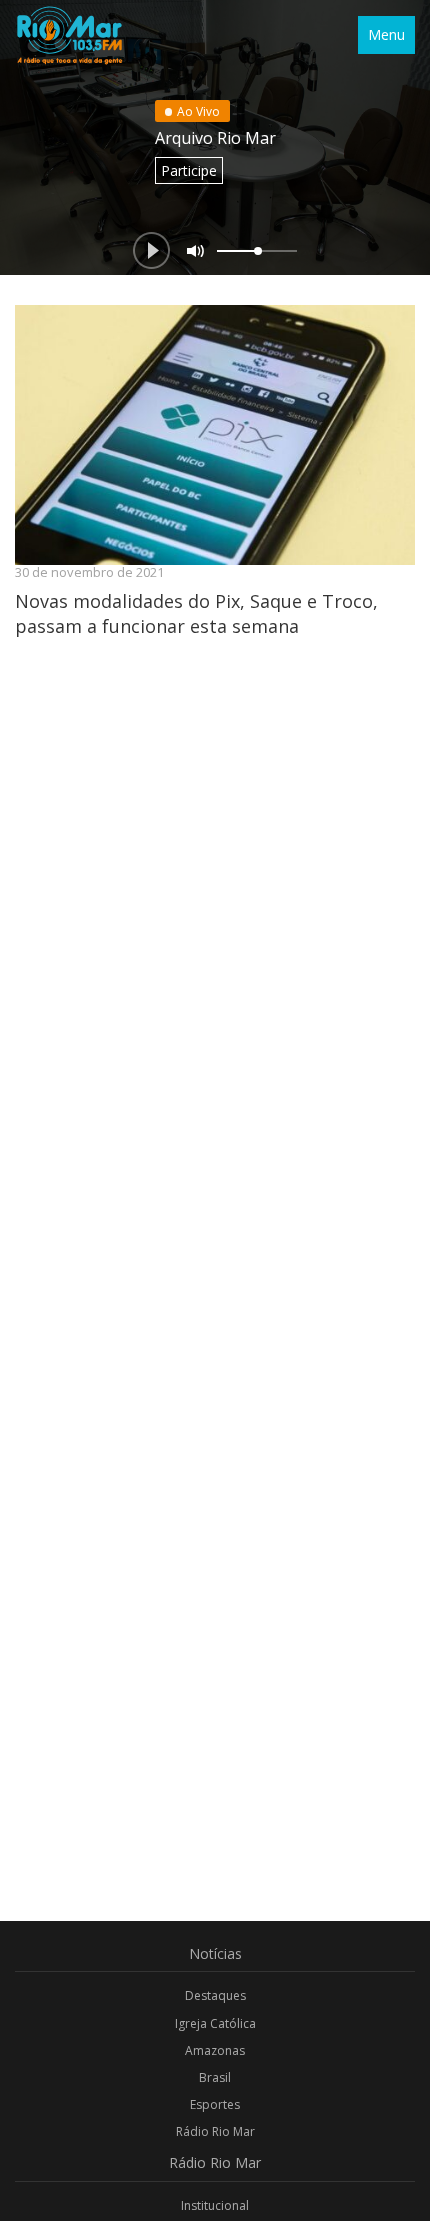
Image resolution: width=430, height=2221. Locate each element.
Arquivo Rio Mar (215, 138)
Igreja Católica (215, 2023)
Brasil (215, 2077)
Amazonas (215, 2050)
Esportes (215, 2104)
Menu (386, 34)
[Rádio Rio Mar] (69, 35)
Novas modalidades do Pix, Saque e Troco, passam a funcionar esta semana (196, 613)
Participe (189, 170)
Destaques (215, 1995)
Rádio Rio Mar (215, 2131)
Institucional (215, 2205)
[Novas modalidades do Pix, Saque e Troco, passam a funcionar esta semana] (215, 435)
